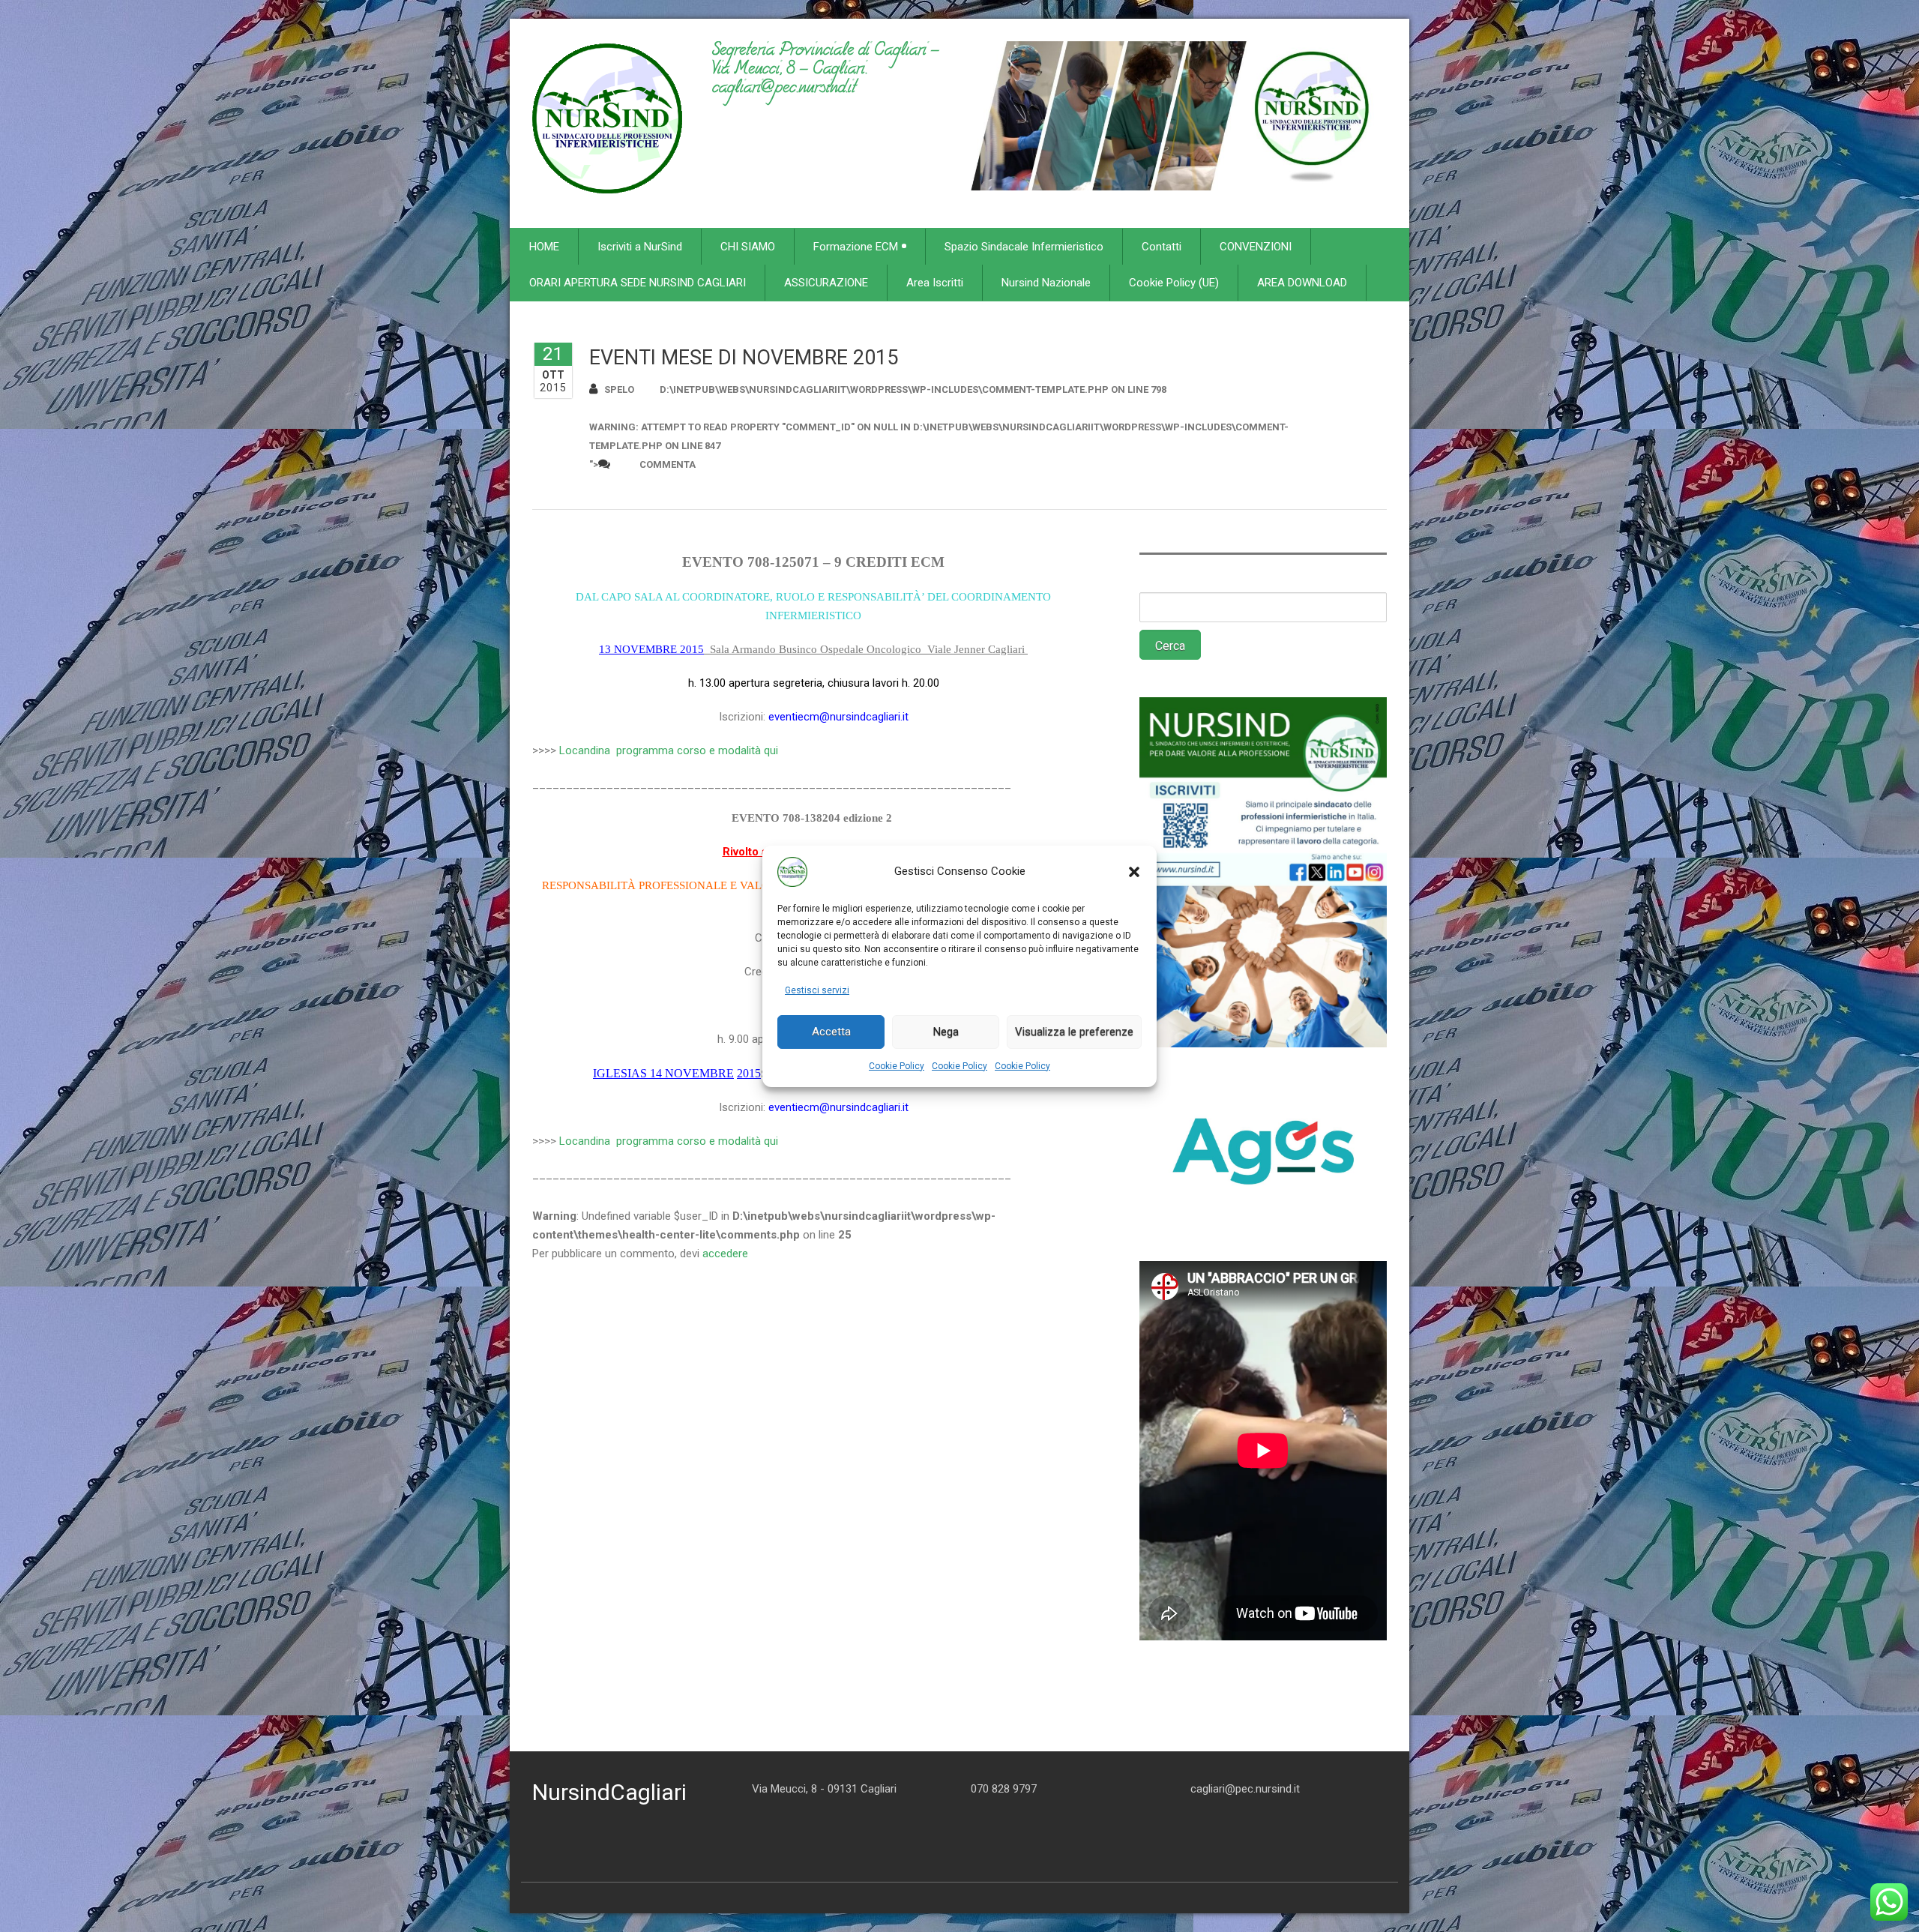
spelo (619, 389)
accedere (725, 1254)
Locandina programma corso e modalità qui (667, 750)
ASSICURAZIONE (826, 283)
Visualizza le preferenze (1074, 1032)
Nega (946, 1032)
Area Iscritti (935, 283)
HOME (544, 247)
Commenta (668, 464)
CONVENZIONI (1256, 247)
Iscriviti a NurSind (640, 247)
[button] (1134, 872)
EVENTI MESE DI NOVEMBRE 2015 (744, 358)
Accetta (831, 1032)
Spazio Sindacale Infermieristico (1024, 247)
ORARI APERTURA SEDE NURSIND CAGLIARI (638, 283)
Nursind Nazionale (1046, 283)
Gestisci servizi (817, 990)
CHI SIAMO (748, 247)
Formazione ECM (856, 247)
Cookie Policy (897, 1066)
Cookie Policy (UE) (1174, 283)
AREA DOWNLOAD (1302, 283)
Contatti (1162, 247)
